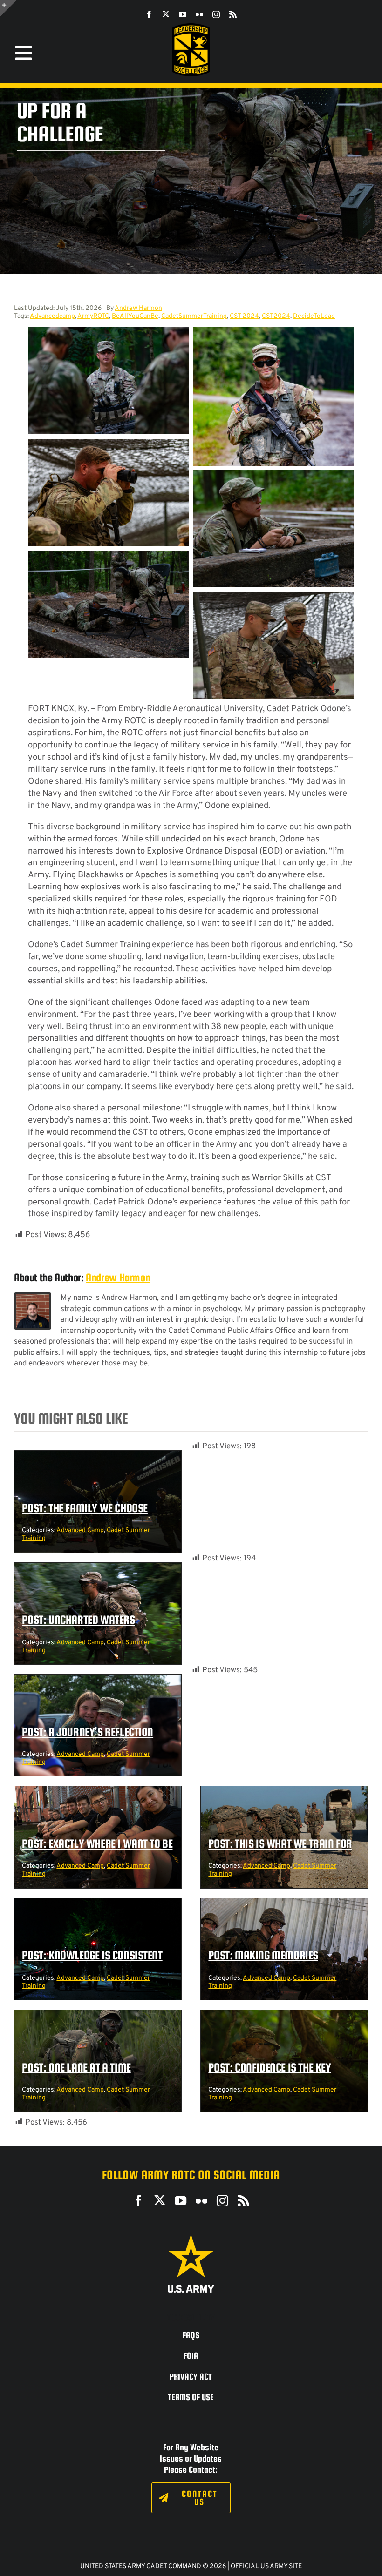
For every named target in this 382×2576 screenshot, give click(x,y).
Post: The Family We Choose (85, 1508)
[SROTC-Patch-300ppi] (191, 27)
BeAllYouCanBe (135, 316)
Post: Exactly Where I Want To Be (97, 1843)
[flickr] (199, 14)
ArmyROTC (93, 316)
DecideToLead (314, 316)
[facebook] (149, 14)
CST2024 (276, 316)
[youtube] (183, 14)
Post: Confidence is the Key (269, 2067)
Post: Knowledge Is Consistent (92, 1955)
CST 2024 (244, 316)
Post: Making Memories (263, 1955)
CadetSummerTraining (194, 316)
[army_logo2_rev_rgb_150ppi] (191, 2238)
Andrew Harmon (138, 308)
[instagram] (216, 14)
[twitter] (166, 14)
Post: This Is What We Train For (280, 1843)
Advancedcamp (52, 316)
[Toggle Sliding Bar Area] (8, 8)
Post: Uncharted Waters (78, 1620)
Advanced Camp (80, 1530)
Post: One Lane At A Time (76, 2067)
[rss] (233, 14)
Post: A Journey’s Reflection (88, 1732)
